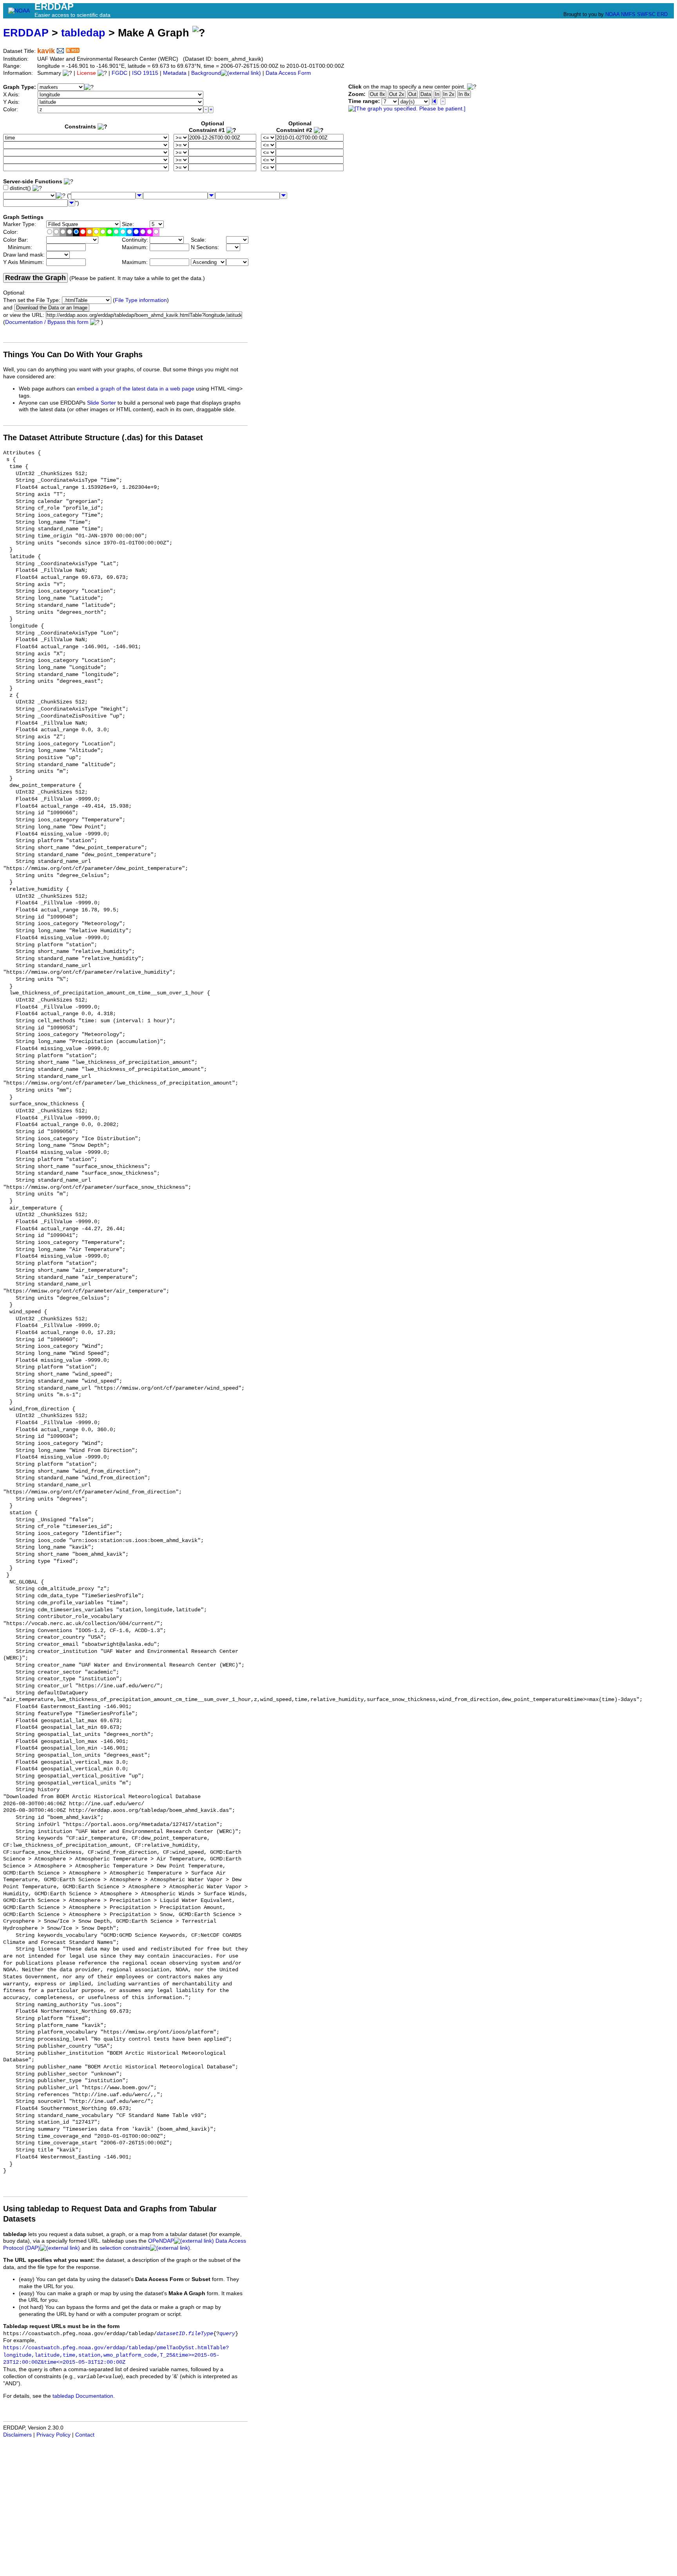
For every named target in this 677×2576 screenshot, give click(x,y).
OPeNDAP (161, 2241)
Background (206, 73)
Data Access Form (288, 73)
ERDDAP (26, 33)
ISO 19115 (145, 73)
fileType (201, 2334)
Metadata (175, 73)
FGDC (119, 73)
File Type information (141, 300)
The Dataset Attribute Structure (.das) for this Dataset (103, 437)
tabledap (83, 33)
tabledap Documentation (83, 2396)
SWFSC (646, 14)
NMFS (628, 14)
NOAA (612, 14)
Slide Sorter (101, 403)
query (227, 2334)
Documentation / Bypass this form (47, 322)
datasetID (171, 2334)
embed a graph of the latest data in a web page (136, 389)
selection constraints (125, 2248)
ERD (662, 14)
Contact (85, 2435)
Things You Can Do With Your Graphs (73, 354)
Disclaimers (17, 2435)
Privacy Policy (53, 2435)
